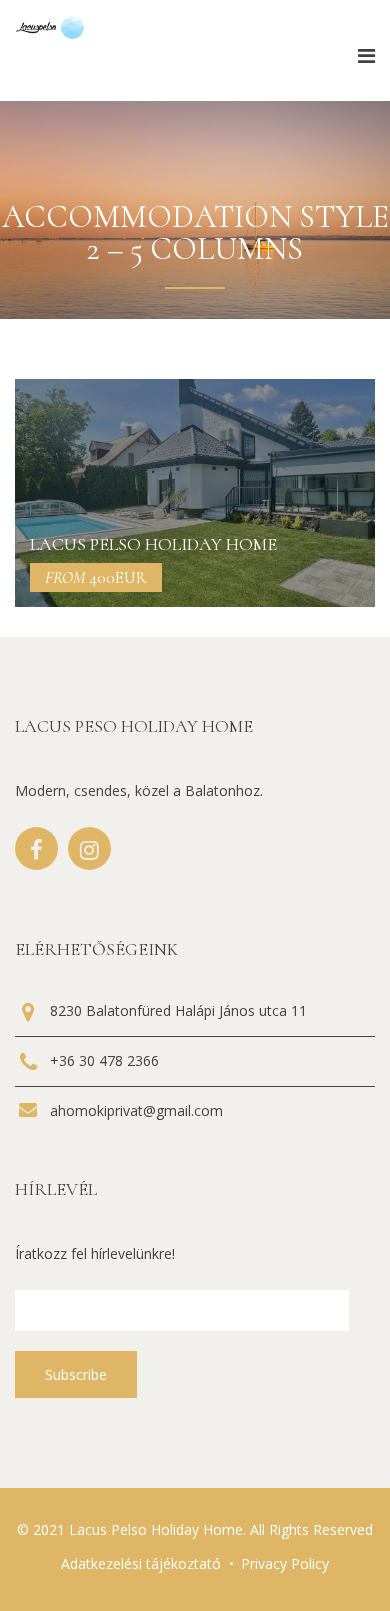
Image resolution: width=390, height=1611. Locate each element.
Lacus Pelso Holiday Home (153, 544)
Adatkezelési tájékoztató (141, 1563)
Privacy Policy (285, 1563)
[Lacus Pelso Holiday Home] (195, 493)
